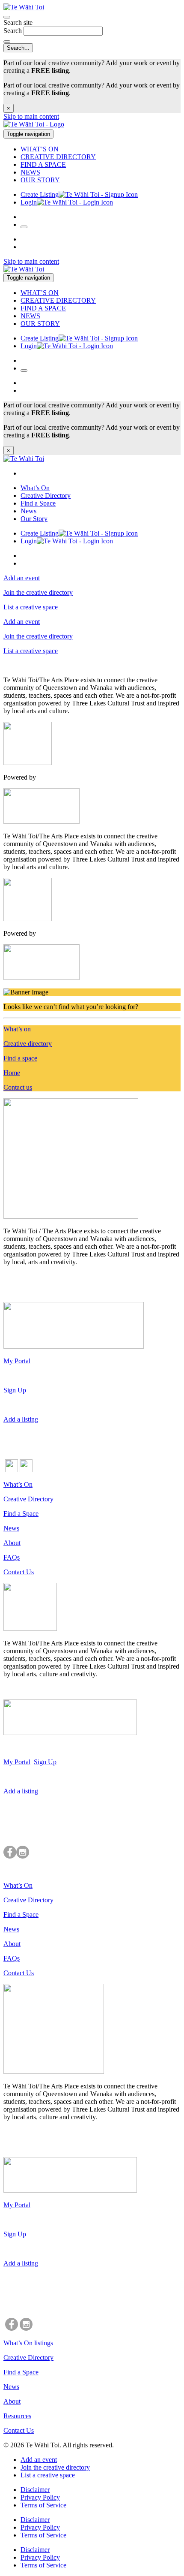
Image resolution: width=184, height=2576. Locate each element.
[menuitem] (101, 149)
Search (13, 31)
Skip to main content (31, 116)
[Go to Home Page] (92, 125)
